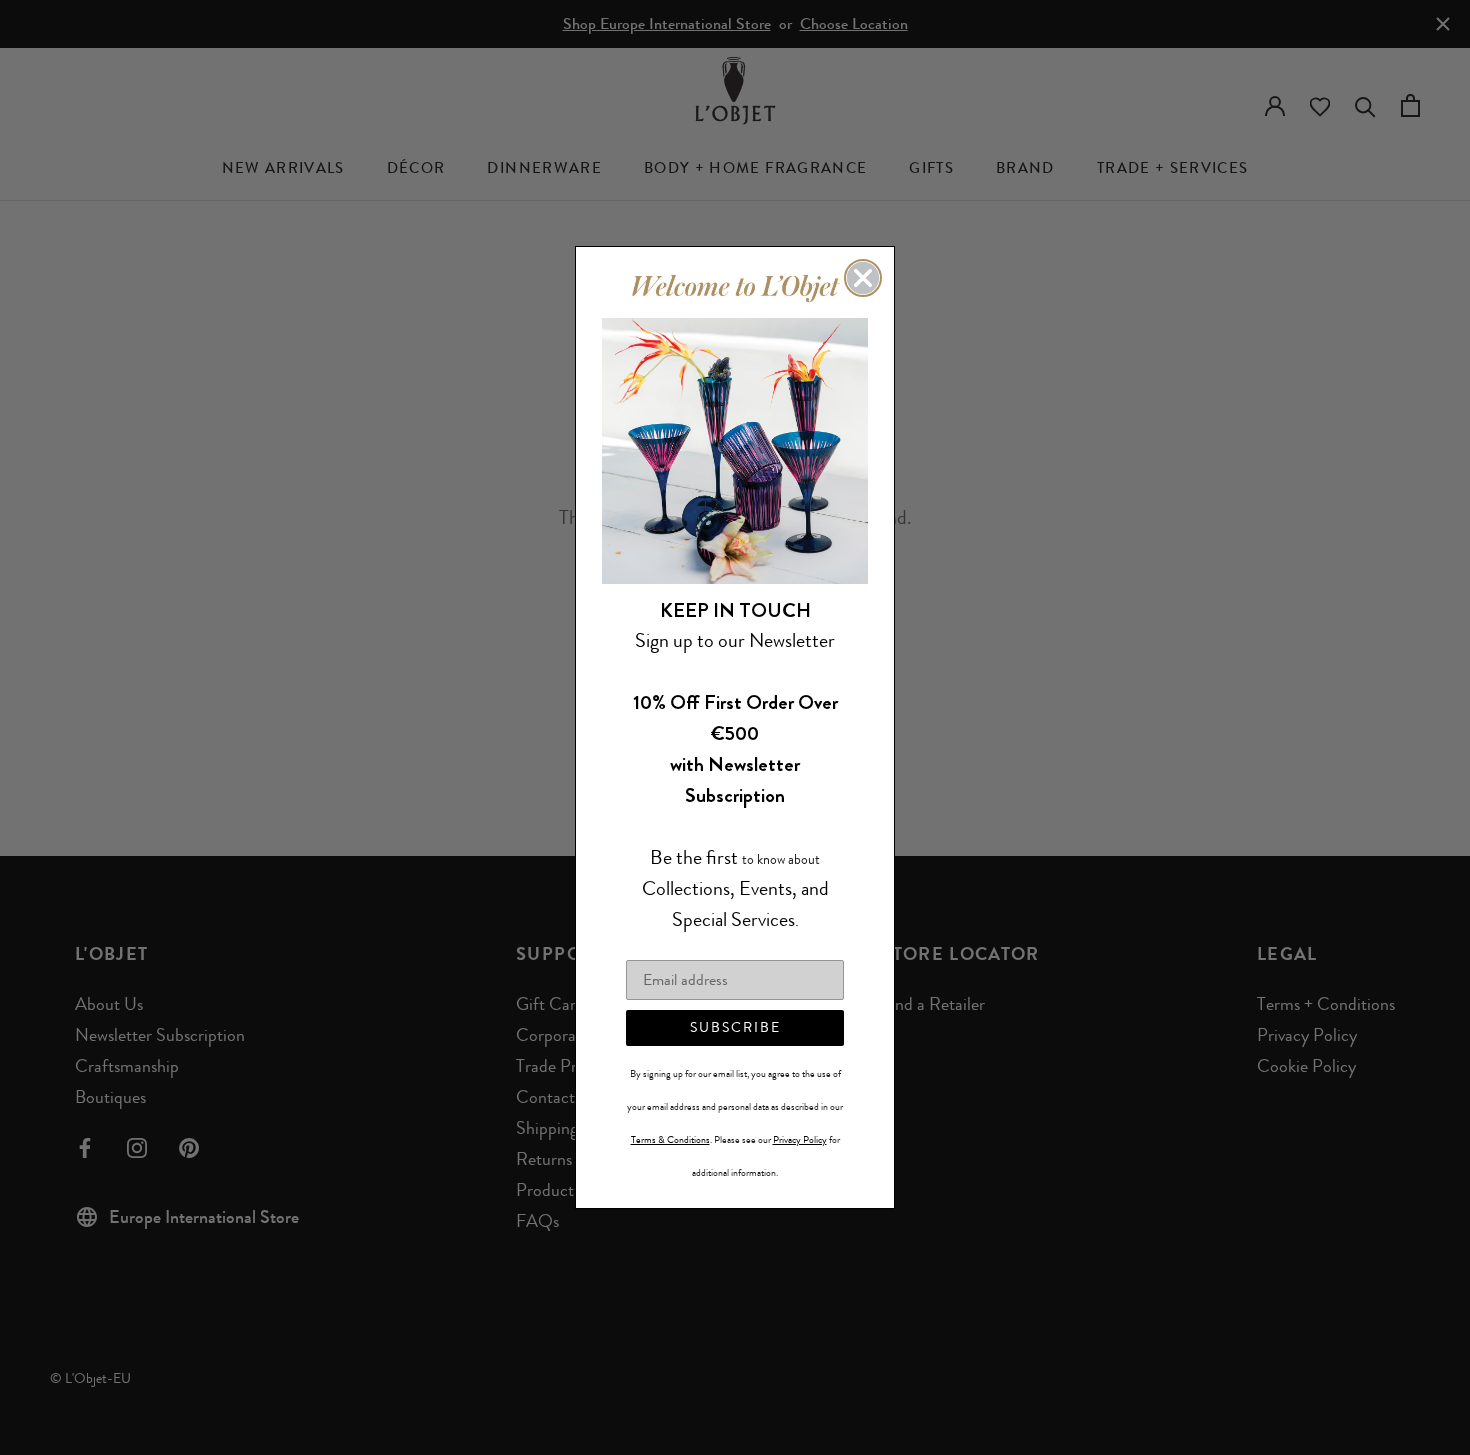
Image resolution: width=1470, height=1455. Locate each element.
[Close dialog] (863, 278)
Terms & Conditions (670, 1140)
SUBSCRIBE (735, 1027)
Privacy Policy (800, 1140)
